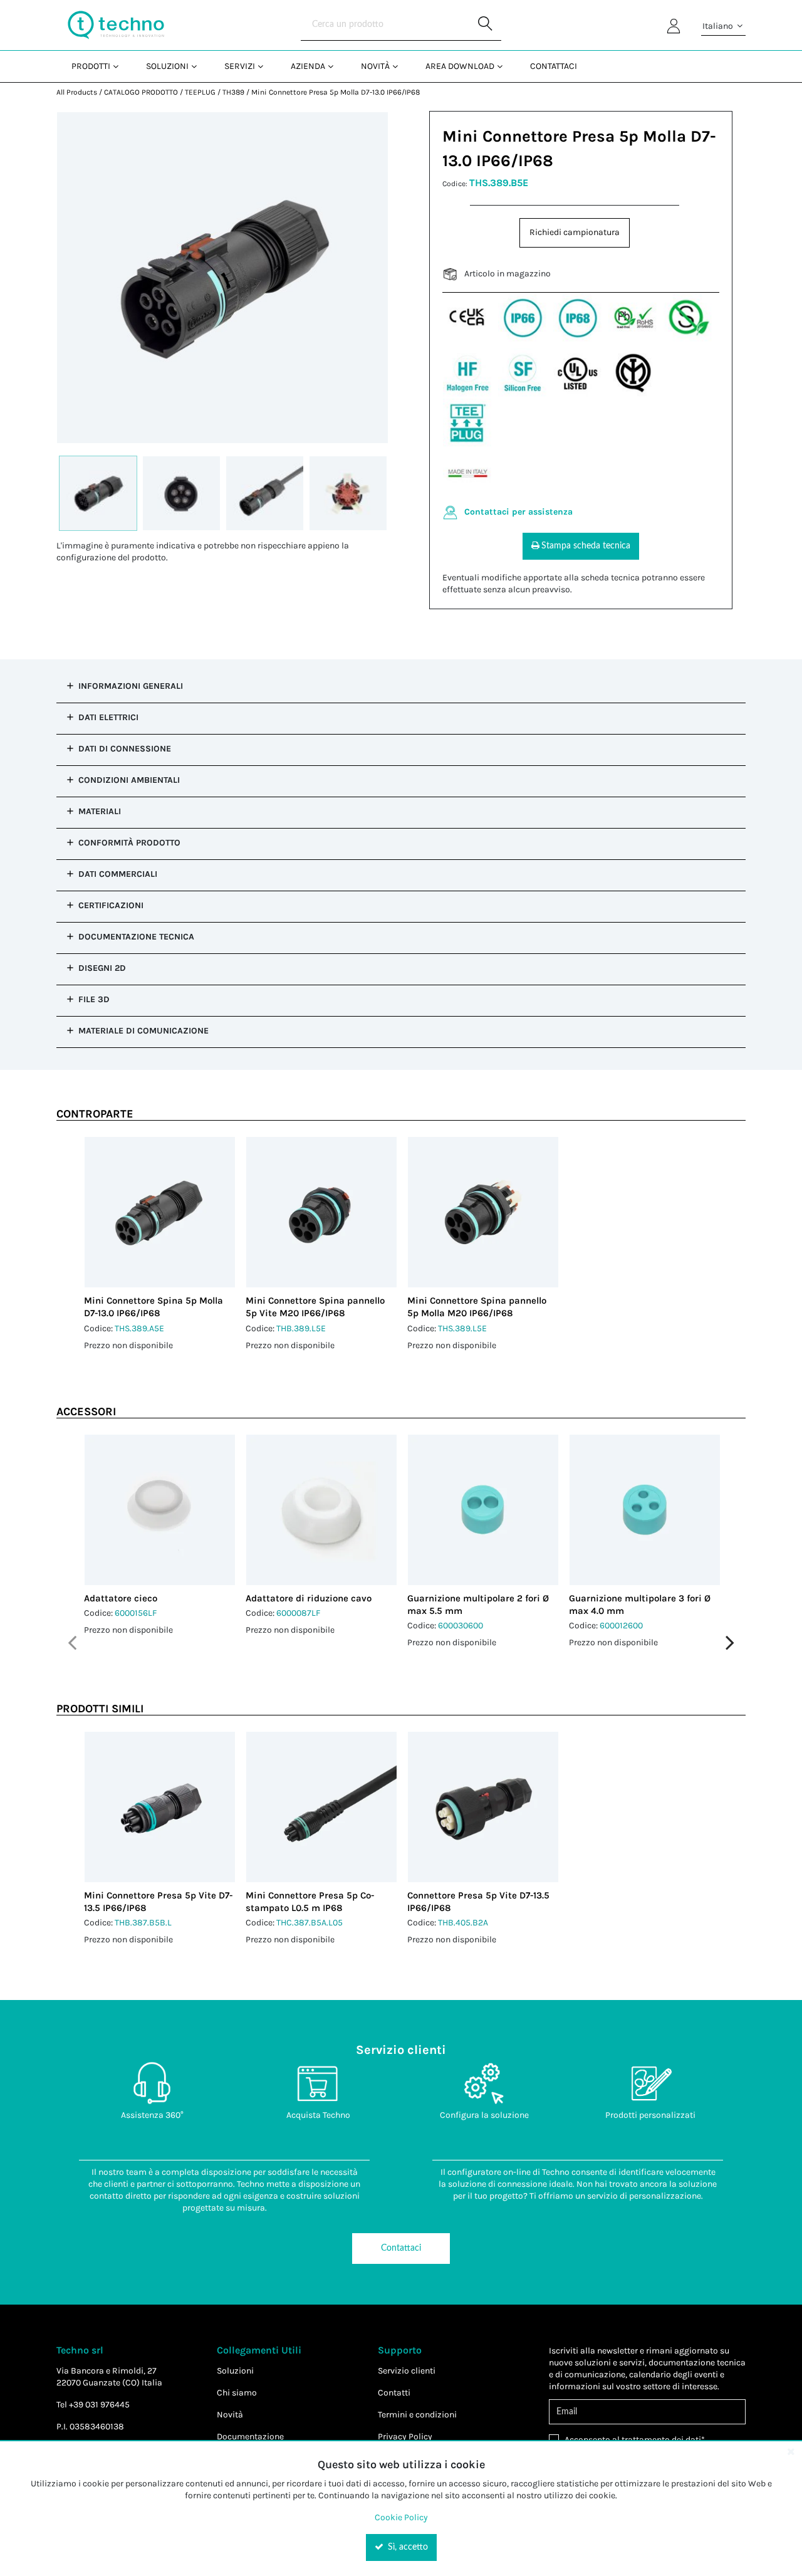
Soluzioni (235, 2371)
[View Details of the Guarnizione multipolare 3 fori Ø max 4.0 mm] (645, 1510)
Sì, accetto (407, 2547)
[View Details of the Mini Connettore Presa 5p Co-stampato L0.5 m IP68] (321, 1807)
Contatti (394, 2393)
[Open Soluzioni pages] (199, 66)
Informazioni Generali (131, 686)
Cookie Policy (401, 2517)
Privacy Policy (405, 2437)
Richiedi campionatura (575, 232)
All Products (77, 92)
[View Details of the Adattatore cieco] (160, 1510)
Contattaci (401, 2248)
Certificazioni (111, 905)
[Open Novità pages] (400, 66)
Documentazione (250, 2437)
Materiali (100, 811)
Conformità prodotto (129, 843)
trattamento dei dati (661, 2440)
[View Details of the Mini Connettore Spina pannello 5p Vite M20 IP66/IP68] (321, 1212)
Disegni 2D (102, 968)
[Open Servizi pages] (265, 66)
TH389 (233, 92)
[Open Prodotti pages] (121, 66)
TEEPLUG (200, 92)
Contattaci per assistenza (518, 512)
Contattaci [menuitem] (554, 66)
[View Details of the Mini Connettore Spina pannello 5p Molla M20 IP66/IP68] (483, 1212)
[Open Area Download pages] (505, 66)
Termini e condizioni (417, 2415)
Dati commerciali (118, 874)
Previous (72, 1643)
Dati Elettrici (108, 717)
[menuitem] (94, 66)
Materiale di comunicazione (143, 1031)
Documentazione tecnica (136, 937)
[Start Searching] (486, 25)
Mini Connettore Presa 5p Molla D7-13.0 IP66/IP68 (336, 92)
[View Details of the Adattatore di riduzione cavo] (321, 1510)
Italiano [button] (719, 26)
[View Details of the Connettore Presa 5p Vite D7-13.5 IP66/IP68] (483, 1807)
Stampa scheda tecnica (586, 546)
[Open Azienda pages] (336, 66)
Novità (230, 2415)
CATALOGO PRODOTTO (141, 92)
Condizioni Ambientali (129, 780)
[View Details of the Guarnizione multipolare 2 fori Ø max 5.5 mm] (483, 1510)
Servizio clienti (407, 2371)
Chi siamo (237, 2393)
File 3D (94, 999)
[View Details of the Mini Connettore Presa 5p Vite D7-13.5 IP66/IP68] (160, 1807)
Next (730, 1643)
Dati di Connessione (125, 749)
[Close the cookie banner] (791, 2451)
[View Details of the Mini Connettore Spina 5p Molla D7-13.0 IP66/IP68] (160, 1212)
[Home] (116, 25)
